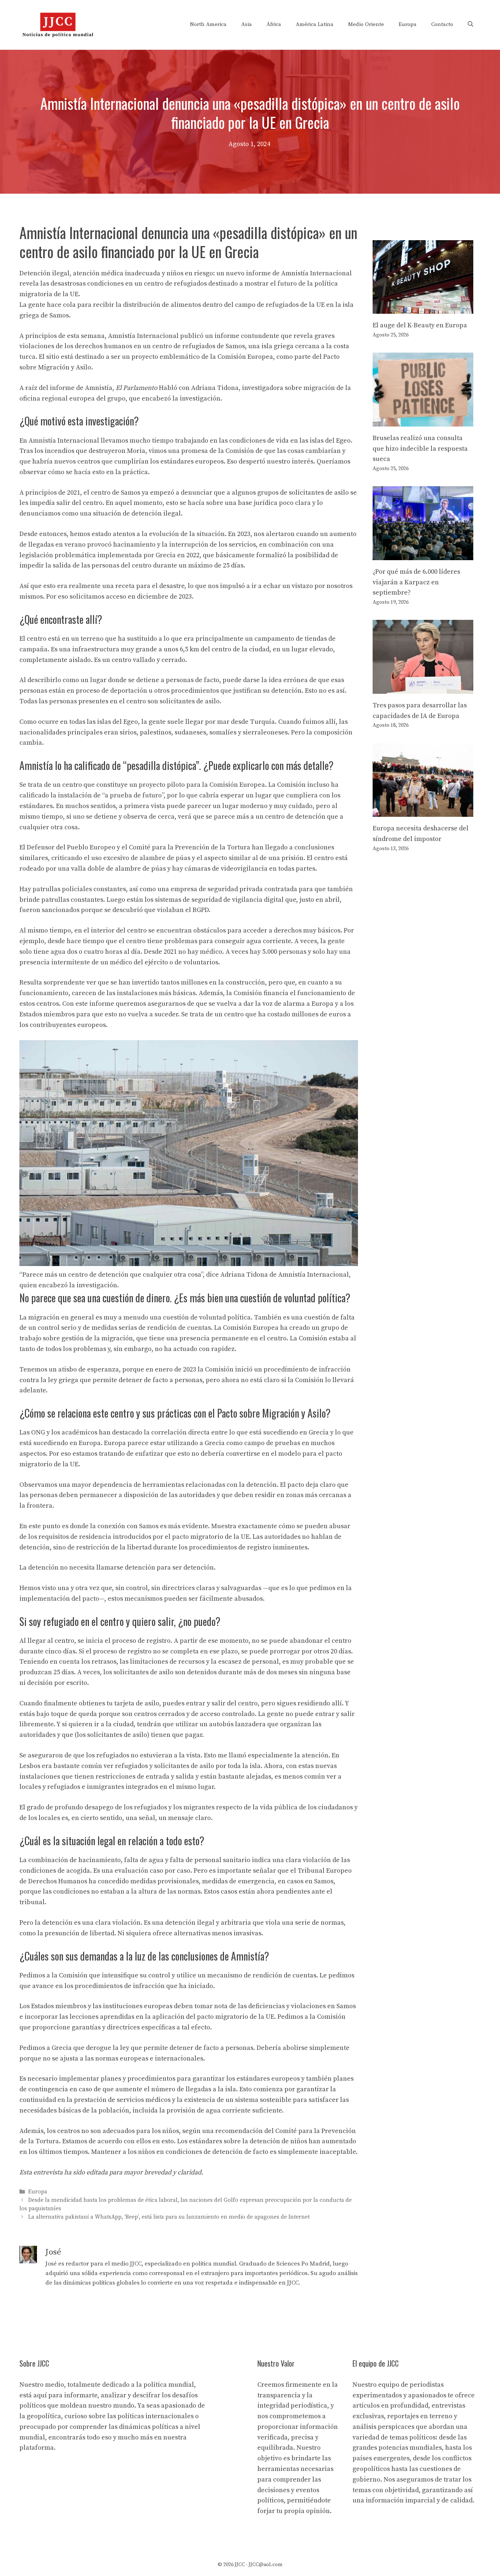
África (274, 24)
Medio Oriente (366, 24)
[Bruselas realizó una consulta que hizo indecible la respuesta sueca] (423, 421)
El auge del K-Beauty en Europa (420, 325)
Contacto (442, 24)
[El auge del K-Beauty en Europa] (423, 308)
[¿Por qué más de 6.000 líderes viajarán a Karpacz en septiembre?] (423, 554)
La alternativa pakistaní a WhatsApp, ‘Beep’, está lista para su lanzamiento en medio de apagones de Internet (169, 2217)
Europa (408, 24)
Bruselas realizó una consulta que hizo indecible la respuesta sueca (420, 449)
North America (208, 24)
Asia (247, 24)
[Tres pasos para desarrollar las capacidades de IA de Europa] (423, 688)
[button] (471, 25)
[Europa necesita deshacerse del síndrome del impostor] (423, 811)
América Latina (315, 24)
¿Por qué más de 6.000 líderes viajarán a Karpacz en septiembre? (416, 582)
